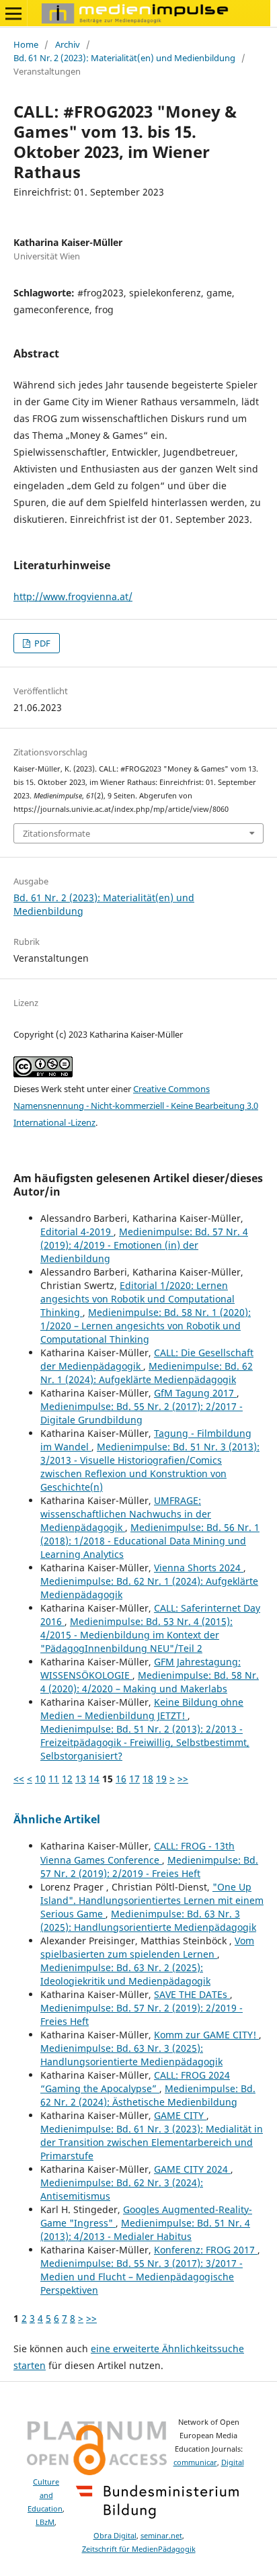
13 (81, 1779)
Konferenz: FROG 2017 (206, 2250)
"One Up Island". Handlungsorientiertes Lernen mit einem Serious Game (152, 1900)
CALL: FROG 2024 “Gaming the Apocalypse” (135, 2082)
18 (148, 1779)
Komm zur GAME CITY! (206, 2035)
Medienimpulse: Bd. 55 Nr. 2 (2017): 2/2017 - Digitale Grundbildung (142, 1413)
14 (94, 1779)
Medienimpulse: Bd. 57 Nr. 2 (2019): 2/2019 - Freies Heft (149, 1867)
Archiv (68, 44)
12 (67, 1779)
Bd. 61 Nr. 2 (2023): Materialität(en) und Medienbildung (124, 58)
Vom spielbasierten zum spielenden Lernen (147, 1947)
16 (121, 1779)
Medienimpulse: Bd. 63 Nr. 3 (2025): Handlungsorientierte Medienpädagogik (148, 1920)
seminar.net (161, 2536)
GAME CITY (180, 2115)
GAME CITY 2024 (192, 2169)
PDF (41, 643)
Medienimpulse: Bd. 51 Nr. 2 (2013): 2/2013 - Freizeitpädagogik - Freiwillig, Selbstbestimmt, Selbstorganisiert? (145, 1742)
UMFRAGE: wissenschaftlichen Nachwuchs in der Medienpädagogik (126, 1514)
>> (183, 1779)
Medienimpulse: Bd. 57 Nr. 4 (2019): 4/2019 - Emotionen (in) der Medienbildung (144, 1245)
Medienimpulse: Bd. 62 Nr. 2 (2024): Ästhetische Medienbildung (148, 2095)
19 (161, 1779)
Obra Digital (115, 2536)
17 (134, 1779)
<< (19, 1779)
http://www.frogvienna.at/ (73, 596)
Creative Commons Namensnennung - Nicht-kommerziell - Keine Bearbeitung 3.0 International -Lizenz (136, 1106)
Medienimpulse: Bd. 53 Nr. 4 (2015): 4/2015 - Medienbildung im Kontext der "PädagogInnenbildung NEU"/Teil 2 (136, 1635)
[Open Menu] (13, 13)
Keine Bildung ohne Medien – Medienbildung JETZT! (142, 1709)
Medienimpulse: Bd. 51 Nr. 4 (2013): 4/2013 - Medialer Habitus (145, 2230)
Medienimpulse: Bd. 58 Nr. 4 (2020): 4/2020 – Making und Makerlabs (150, 1682)
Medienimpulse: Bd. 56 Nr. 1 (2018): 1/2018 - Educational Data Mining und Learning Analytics (150, 1541)
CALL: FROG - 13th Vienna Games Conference (137, 1853)
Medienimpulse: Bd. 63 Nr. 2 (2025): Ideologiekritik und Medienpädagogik (125, 1974)
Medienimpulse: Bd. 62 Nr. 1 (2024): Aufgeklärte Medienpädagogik (147, 1373)
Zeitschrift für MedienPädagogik (139, 2549)
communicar (195, 2462)
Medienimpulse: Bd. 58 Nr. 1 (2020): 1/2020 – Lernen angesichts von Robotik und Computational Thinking (146, 1326)
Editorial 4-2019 (77, 1232)
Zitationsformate (56, 833)
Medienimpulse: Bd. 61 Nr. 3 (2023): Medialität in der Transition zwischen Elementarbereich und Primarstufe (152, 2142)
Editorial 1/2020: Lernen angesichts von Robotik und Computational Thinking (137, 1299)
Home (26, 44)
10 (40, 1779)
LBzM (45, 2522)
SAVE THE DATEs (192, 1994)
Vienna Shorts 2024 (199, 1568)
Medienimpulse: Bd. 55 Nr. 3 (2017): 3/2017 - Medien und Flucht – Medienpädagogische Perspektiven (142, 2277)
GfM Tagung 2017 (195, 1393)
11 (54, 1779)
